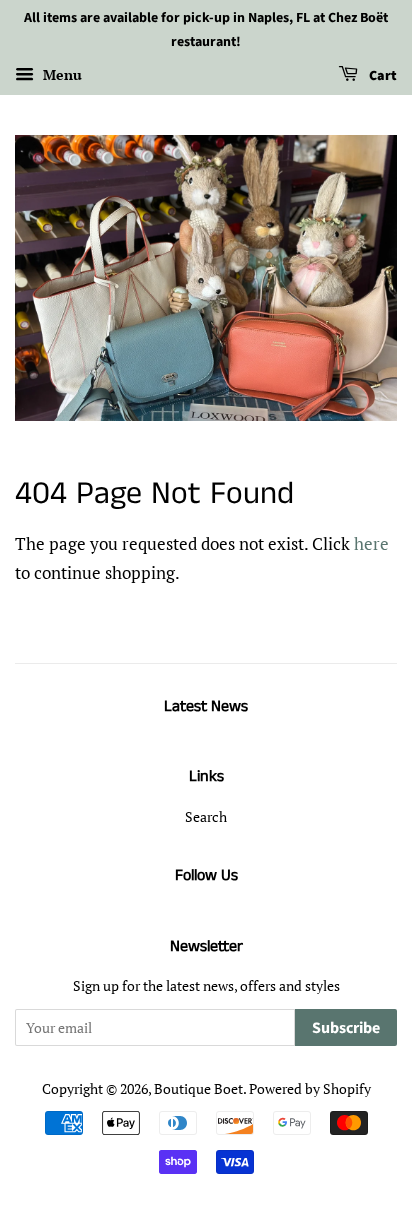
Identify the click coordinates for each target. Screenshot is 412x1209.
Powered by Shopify (310, 1088)
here (371, 543)
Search (206, 816)
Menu (60, 74)
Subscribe (346, 1028)
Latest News (206, 706)
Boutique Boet (198, 1088)
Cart (381, 76)
